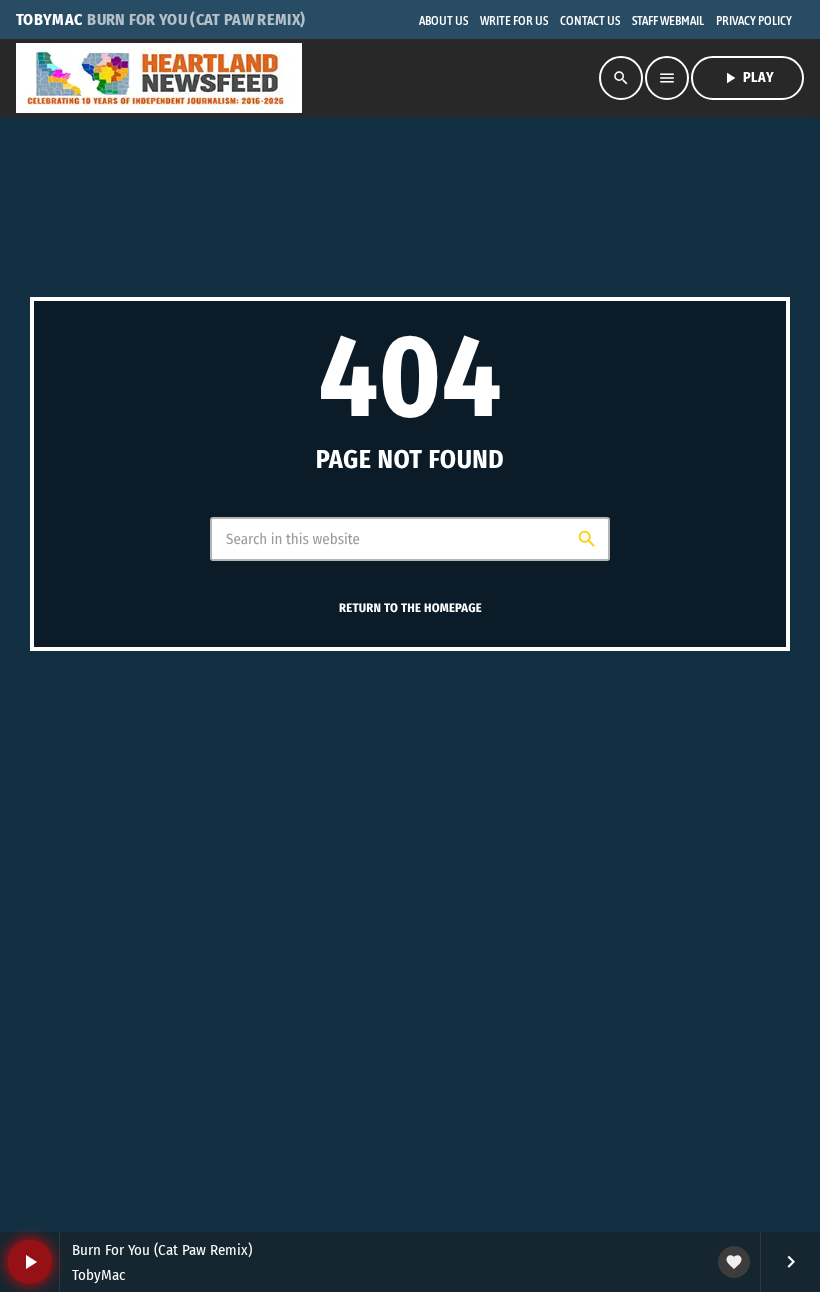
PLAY (747, 78)
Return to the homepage (410, 609)
